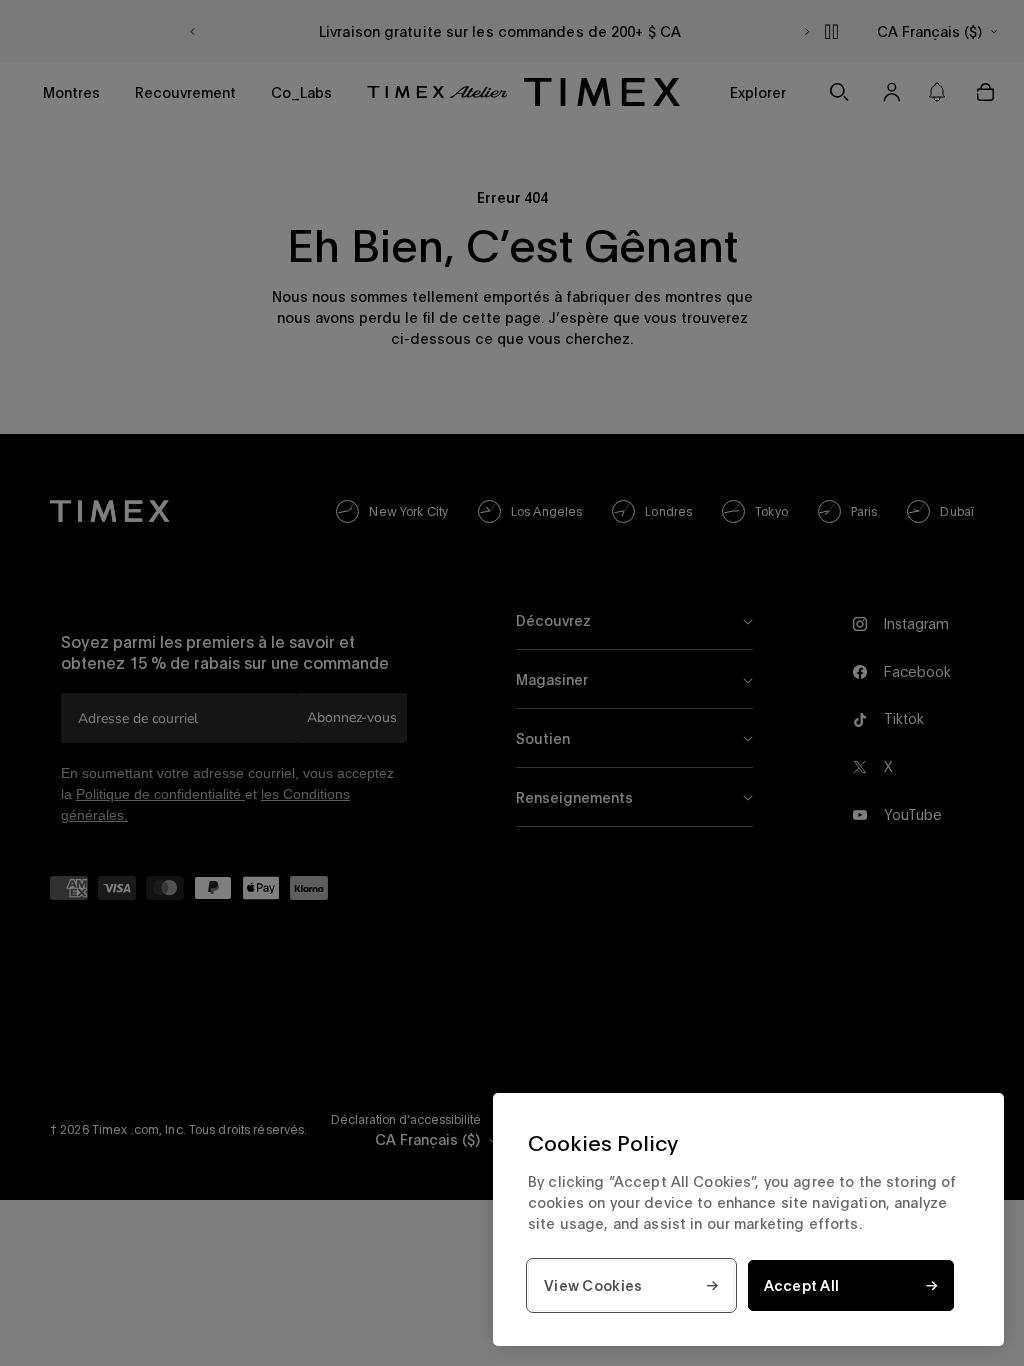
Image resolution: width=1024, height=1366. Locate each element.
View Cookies (593, 1285)
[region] (748, 1219)
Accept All (802, 1285)
